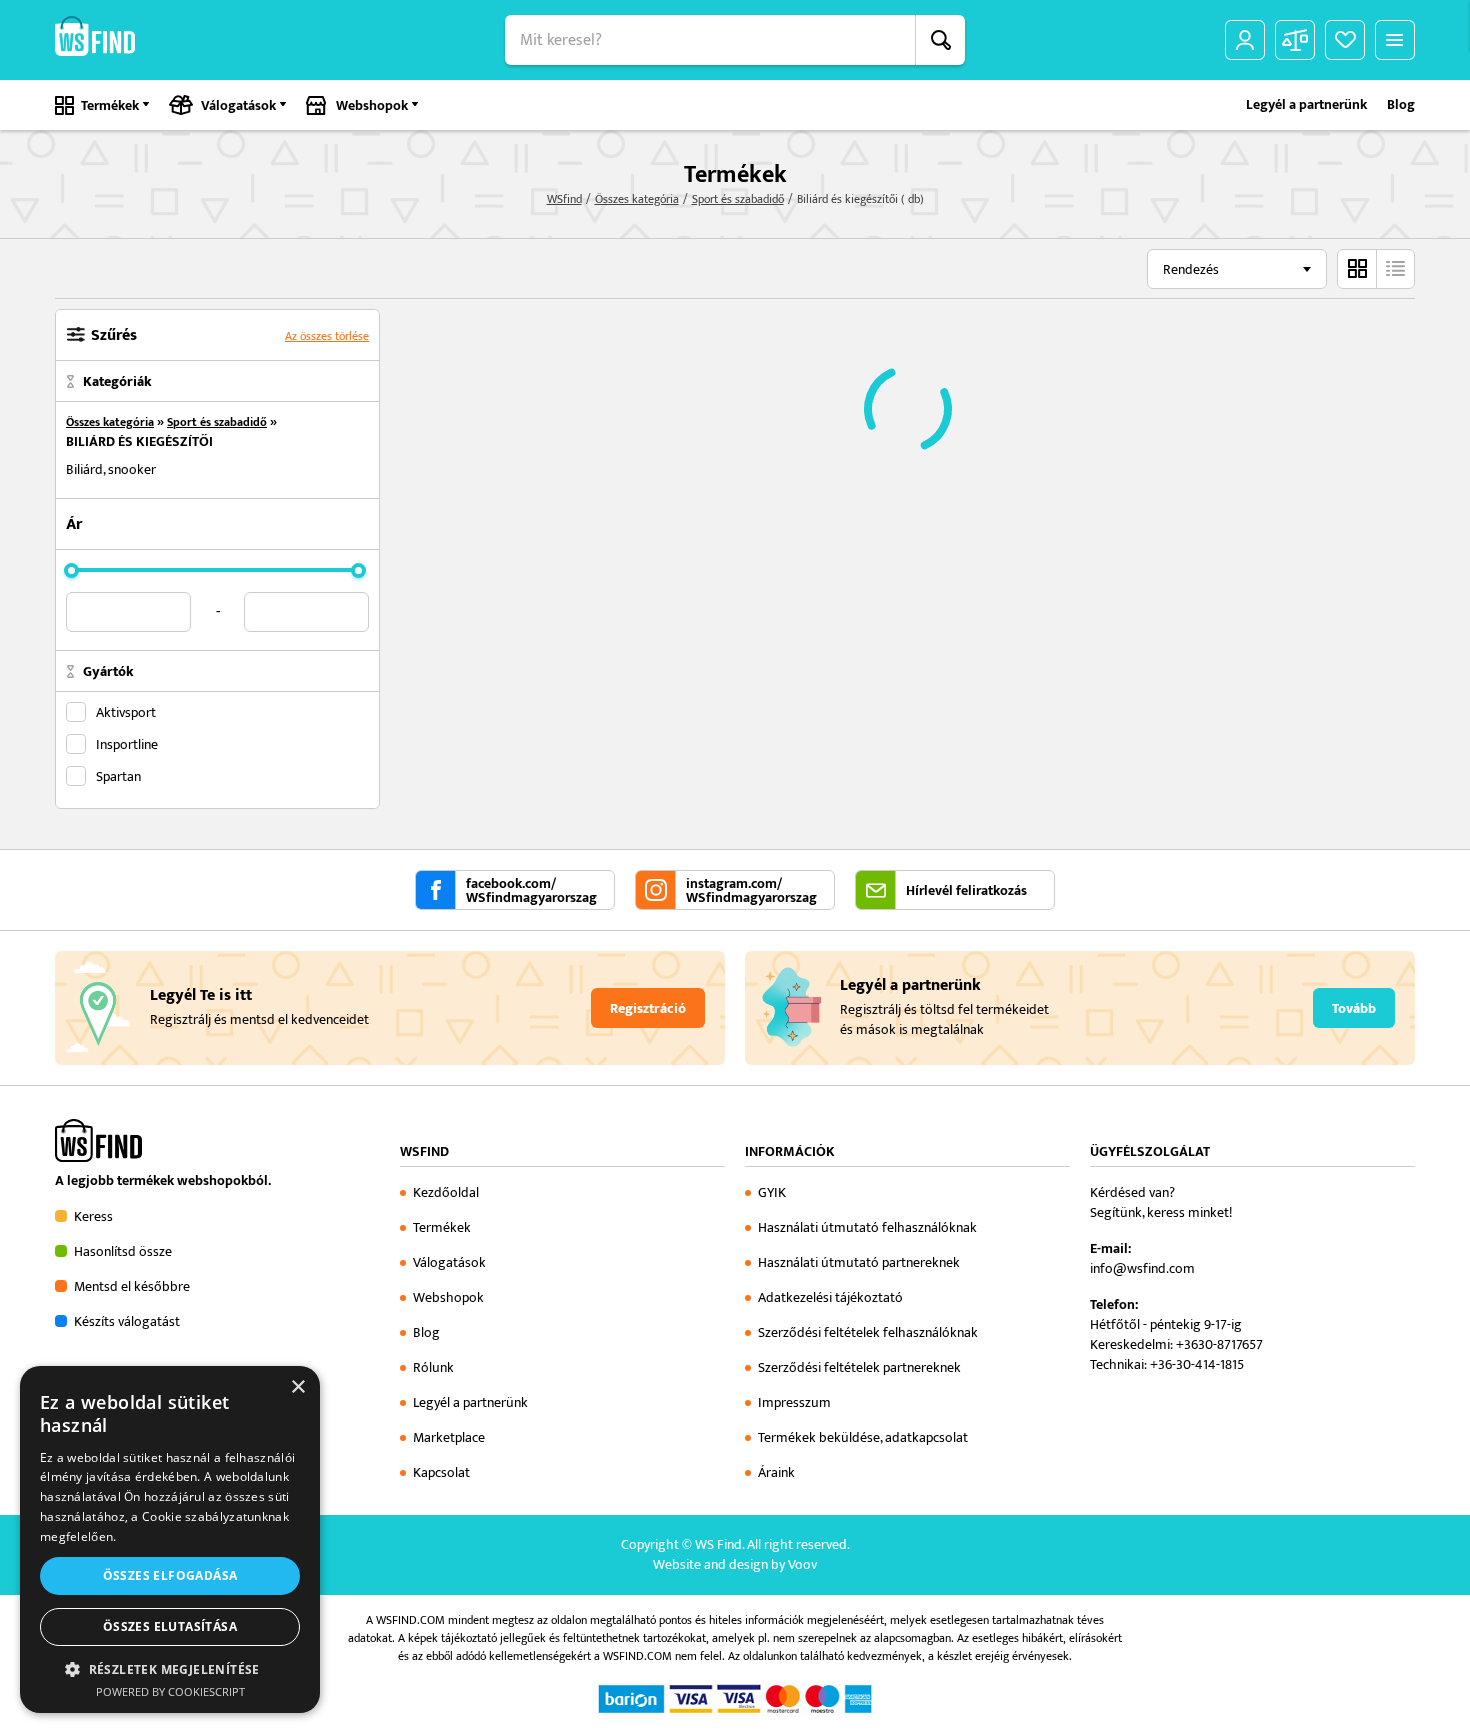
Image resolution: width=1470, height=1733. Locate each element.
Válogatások (238, 106)
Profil (1245, 40)
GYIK (772, 1192)
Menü (1395, 40)
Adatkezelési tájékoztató (830, 1297)
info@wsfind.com (1142, 1268)
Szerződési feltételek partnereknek (859, 1367)
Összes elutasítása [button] (170, 1626)
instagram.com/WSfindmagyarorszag (751, 891)
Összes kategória (637, 199)
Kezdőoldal (446, 1192)
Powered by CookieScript (170, 1691)
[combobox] (1237, 269)
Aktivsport (126, 712)
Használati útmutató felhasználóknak (867, 1227)
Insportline (127, 744)
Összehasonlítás (1295, 40)
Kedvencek (1345, 40)
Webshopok (372, 106)
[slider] (71, 570)
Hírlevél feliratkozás (966, 891)
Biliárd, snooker (111, 469)
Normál (1357, 269)
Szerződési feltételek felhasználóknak (868, 1332)
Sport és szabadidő (738, 199)
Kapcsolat (441, 1472)
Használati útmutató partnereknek (859, 1262)
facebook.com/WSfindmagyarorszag (531, 891)
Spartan (118, 776)
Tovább (1354, 1009)
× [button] (297, 1387)
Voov (802, 1564)
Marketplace (449, 1437)
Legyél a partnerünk (1306, 105)
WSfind (564, 199)
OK (940, 40)
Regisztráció (648, 1009)
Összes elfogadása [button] (170, 1575)
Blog (1401, 105)
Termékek (110, 106)
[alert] (170, 1539)
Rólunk (433, 1367)
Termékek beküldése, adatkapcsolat (863, 1437)
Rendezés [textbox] (1191, 269)
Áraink (776, 1472)
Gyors (1395, 269)
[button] (170, 1669)
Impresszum (794, 1402)
